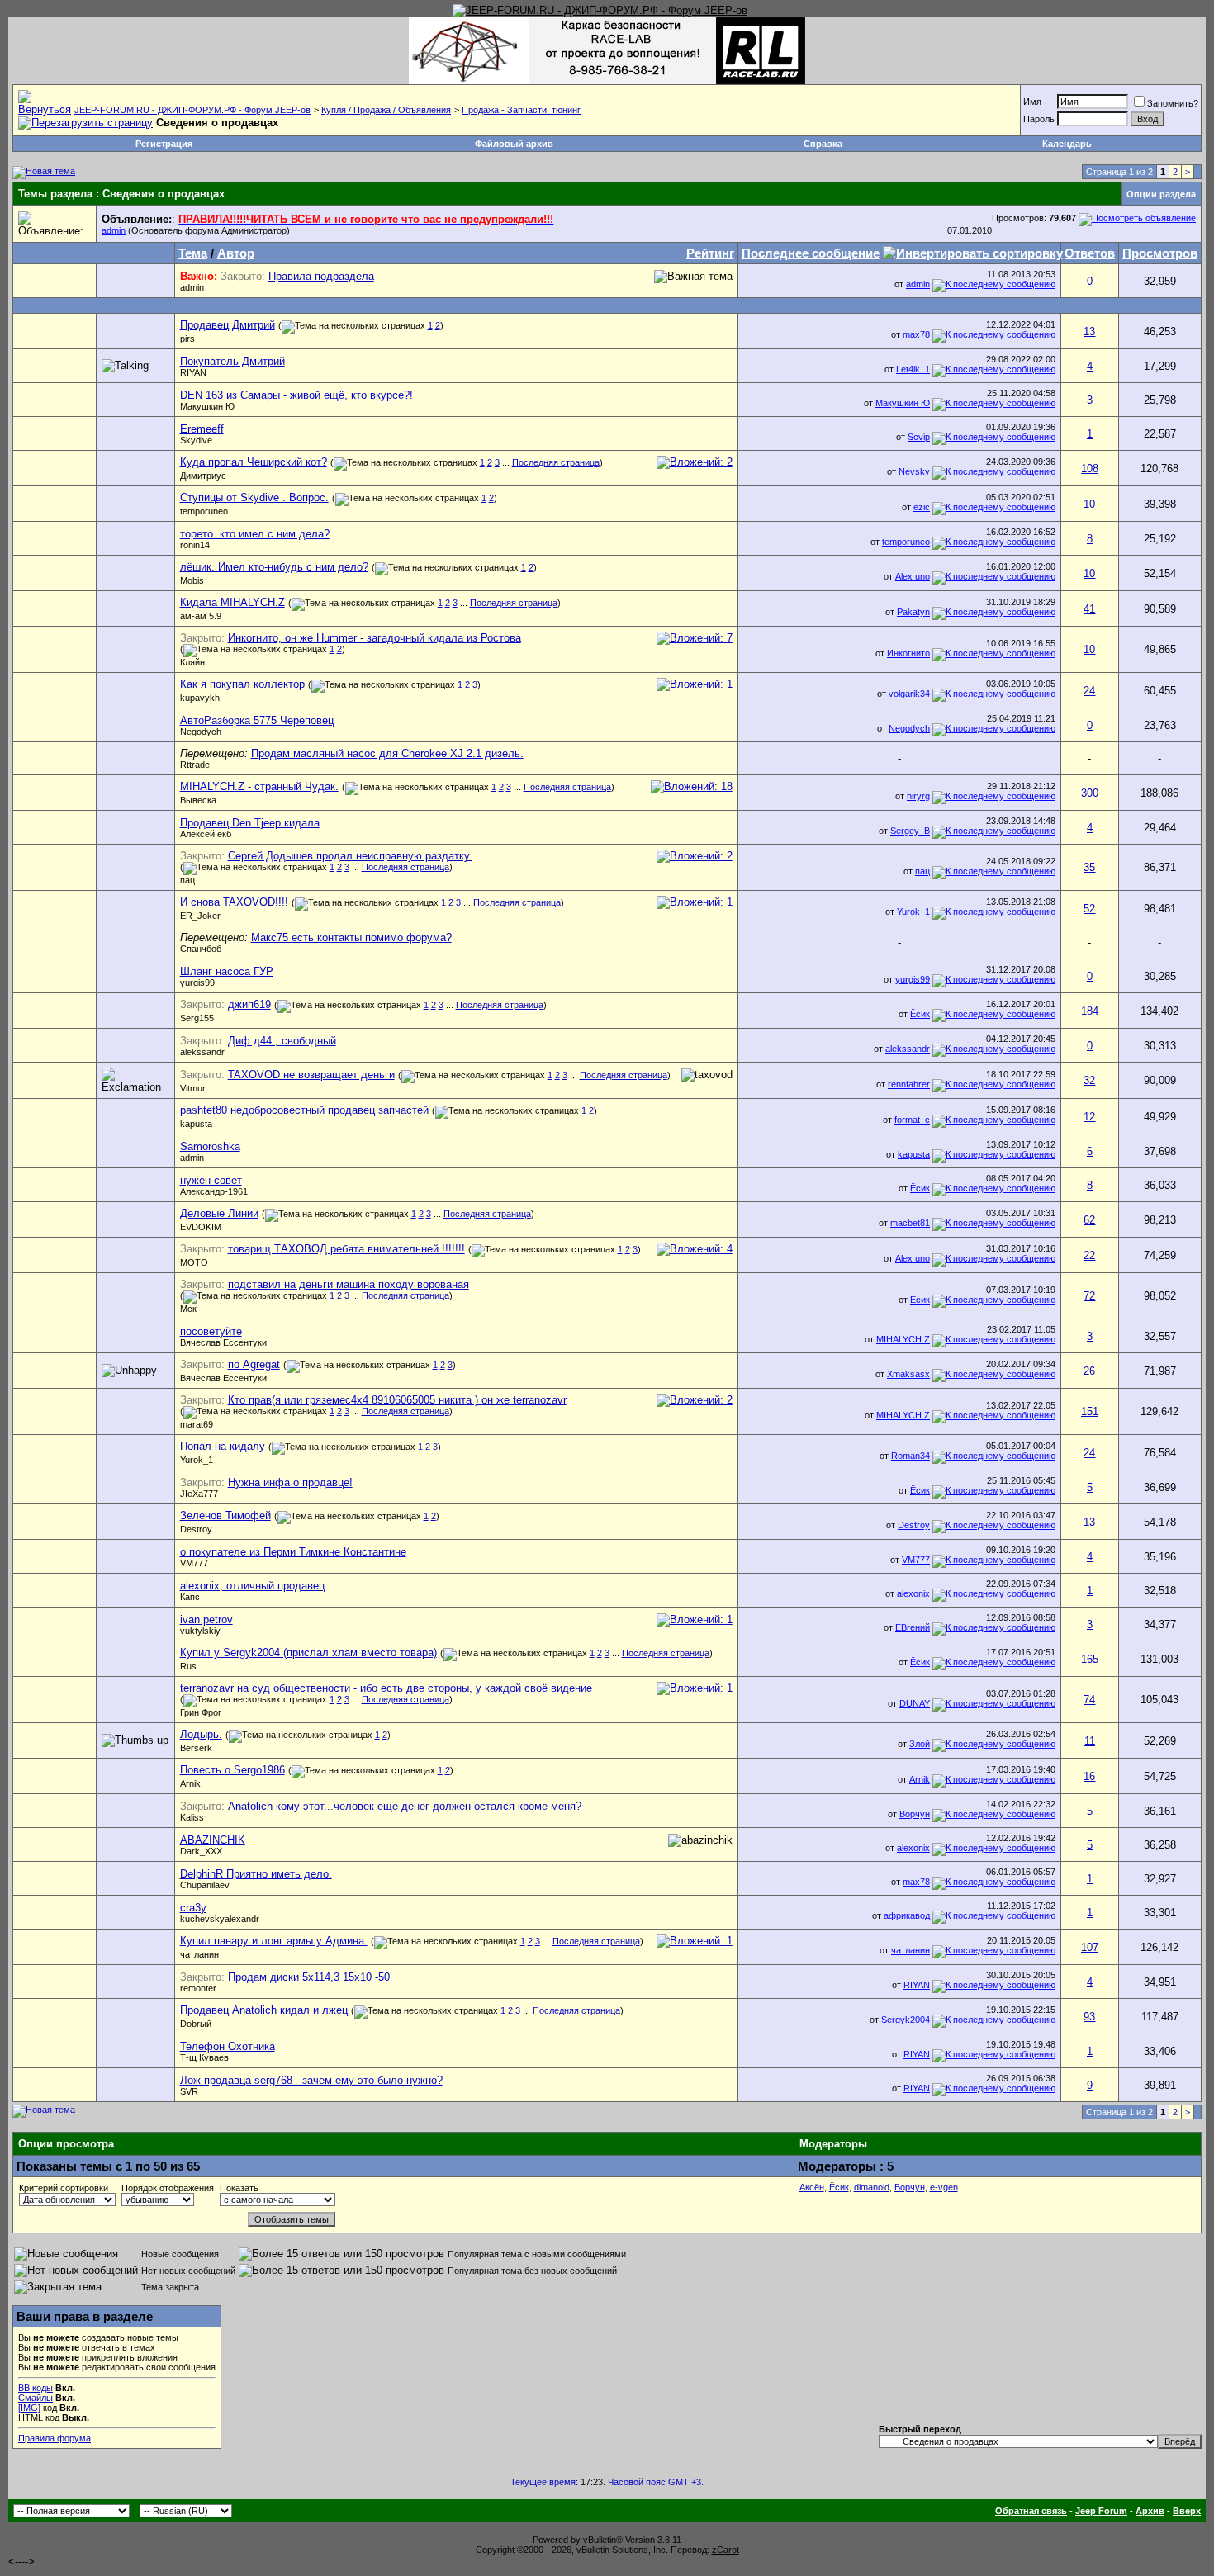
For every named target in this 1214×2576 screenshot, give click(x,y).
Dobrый (196, 2024)
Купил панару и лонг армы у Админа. (274, 1941)
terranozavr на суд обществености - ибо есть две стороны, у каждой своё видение (386, 1688)
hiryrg (918, 796)
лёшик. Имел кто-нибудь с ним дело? (274, 567)
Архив (1150, 2511)
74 (1089, 1700)
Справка (823, 144)
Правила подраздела (321, 276)
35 (1089, 867)
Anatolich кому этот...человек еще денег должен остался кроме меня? (405, 1806)
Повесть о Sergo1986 (232, 1770)
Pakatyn (913, 612)
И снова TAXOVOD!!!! (234, 902)
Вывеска (198, 800)
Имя (1032, 102)
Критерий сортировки (64, 2188)
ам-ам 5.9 (201, 616)
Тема (193, 253)
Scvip (919, 437)
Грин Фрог (201, 1712)
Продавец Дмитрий (228, 325)
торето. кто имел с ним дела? (255, 534)
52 (1089, 909)
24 (1089, 691)
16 (1089, 1776)
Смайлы (36, 2398)
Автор (236, 253)
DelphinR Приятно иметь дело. (256, 1874)
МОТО (194, 1262)
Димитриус (203, 476)
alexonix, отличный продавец (252, 1586)
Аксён (812, 2187)
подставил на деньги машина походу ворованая (349, 1284)
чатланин (199, 1954)
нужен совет (211, 1180)
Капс (190, 1597)
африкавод (907, 1915)
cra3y (193, 1908)
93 (1089, 2017)
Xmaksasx (908, 1374)
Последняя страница (556, 462)
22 (1089, 1255)
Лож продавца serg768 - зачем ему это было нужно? (311, 2080)
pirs (187, 339)
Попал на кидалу (223, 1446)
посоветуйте (211, 1331)
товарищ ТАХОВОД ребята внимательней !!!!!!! (346, 1249)
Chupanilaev (205, 1885)
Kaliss (192, 1817)
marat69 (197, 1424)
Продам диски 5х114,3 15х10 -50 (309, 1977)
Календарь (1067, 144)
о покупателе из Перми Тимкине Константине (293, 1552)
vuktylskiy (200, 1631)
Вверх (1187, 2511)
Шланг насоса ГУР (227, 971)
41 (1089, 609)
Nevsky (914, 471)
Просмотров (1160, 253)
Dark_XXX (201, 1851)
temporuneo (204, 511)
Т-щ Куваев (204, 2057)
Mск (188, 1309)
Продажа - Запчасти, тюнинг (521, 110)
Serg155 (197, 1018)
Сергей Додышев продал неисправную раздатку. (350, 856)
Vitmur (193, 1088)
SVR (189, 2091)
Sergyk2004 (906, 2020)
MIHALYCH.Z (903, 1339)
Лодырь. (201, 1734)
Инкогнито (908, 653)
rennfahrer (909, 1084)
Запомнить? (1173, 103)
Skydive (196, 440)
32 (1089, 1080)
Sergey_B (910, 831)
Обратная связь (1031, 2511)
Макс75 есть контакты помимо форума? (351, 938)
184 (1090, 1011)
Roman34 (910, 1456)
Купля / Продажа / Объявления (386, 110)
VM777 (194, 1563)
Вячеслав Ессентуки (223, 1342)
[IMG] (29, 2408)
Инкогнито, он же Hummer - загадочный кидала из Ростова (375, 638)
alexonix (913, 1593)
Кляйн (192, 662)
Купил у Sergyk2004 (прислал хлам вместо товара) (308, 1653)
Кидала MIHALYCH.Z (232, 602)
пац (187, 880)
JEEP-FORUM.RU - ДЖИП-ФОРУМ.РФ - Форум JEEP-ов (192, 110)
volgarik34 (909, 694)
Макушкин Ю (207, 406)
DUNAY (915, 1703)
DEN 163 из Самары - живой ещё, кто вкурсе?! (296, 395)
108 (1090, 469)
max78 (916, 334)
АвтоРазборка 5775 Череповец (257, 720)
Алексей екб (206, 834)
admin (114, 230)
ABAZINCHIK (213, 1840)
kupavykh (200, 698)
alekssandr (202, 1052)
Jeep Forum (1101, 2511)
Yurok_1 (913, 912)
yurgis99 (197, 983)
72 (1089, 1296)
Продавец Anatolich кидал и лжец (264, 2010)
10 (1089, 504)
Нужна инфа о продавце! (290, 1482)
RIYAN (193, 372)
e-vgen (944, 2187)
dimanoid (872, 2187)
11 (1090, 1741)
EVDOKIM (201, 1227)
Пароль (1039, 119)
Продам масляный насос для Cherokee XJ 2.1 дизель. (387, 753)
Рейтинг (710, 253)
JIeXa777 (199, 1494)
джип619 (249, 1004)
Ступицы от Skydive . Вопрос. (254, 497)
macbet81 (910, 1223)
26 (1089, 1371)
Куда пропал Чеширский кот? (254, 462)
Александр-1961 (214, 1191)
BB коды (36, 2388)
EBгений (913, 1627)
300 (1090, 793)
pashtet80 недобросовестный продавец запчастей (304, 1110)
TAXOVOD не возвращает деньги (311, 1075)
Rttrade (195, 765)
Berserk (196, 1748)
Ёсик (920, 1014)
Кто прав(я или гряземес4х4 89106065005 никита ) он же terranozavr (397, 1400)
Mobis (192, 580)
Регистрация (164, 144)
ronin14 (195, 545)
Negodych (201, 732)
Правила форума (55, 2438)
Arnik (190, 1783)
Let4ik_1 (913, 369)
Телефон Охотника (228, 2046)
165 (1090, 1659)
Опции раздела (1161, 194)
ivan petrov (206, 1619)
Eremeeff (202, 429)
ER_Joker (200, 916)
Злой (920, 1744)
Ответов (1090, 253)
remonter (198, 1988)
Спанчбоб (201, 949)
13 (1089, 331)
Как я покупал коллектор (242, 684)
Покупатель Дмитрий (232, 361)
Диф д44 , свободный (282, 1041)
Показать (239, 2188)
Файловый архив (514, 144)
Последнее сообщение (811, 253)
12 (1089, 1117)
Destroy (196, 1529)
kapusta (196, 1124)
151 (1090, 1411)
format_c (912, 1120)
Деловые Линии (219, 1213)
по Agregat (254, 1364)
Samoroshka (210, 1146)
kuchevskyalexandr (220, 1919)
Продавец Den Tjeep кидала (250, 823)
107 (1090, 1947)
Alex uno (913, 576)
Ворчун (915, 1814)
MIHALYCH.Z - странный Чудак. (259, 786)
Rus (188, 1666)
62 (1089, 1220)
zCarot (726, 2550)
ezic (922, 507)
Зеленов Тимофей (225, 1515)
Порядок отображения (168, 2188)
